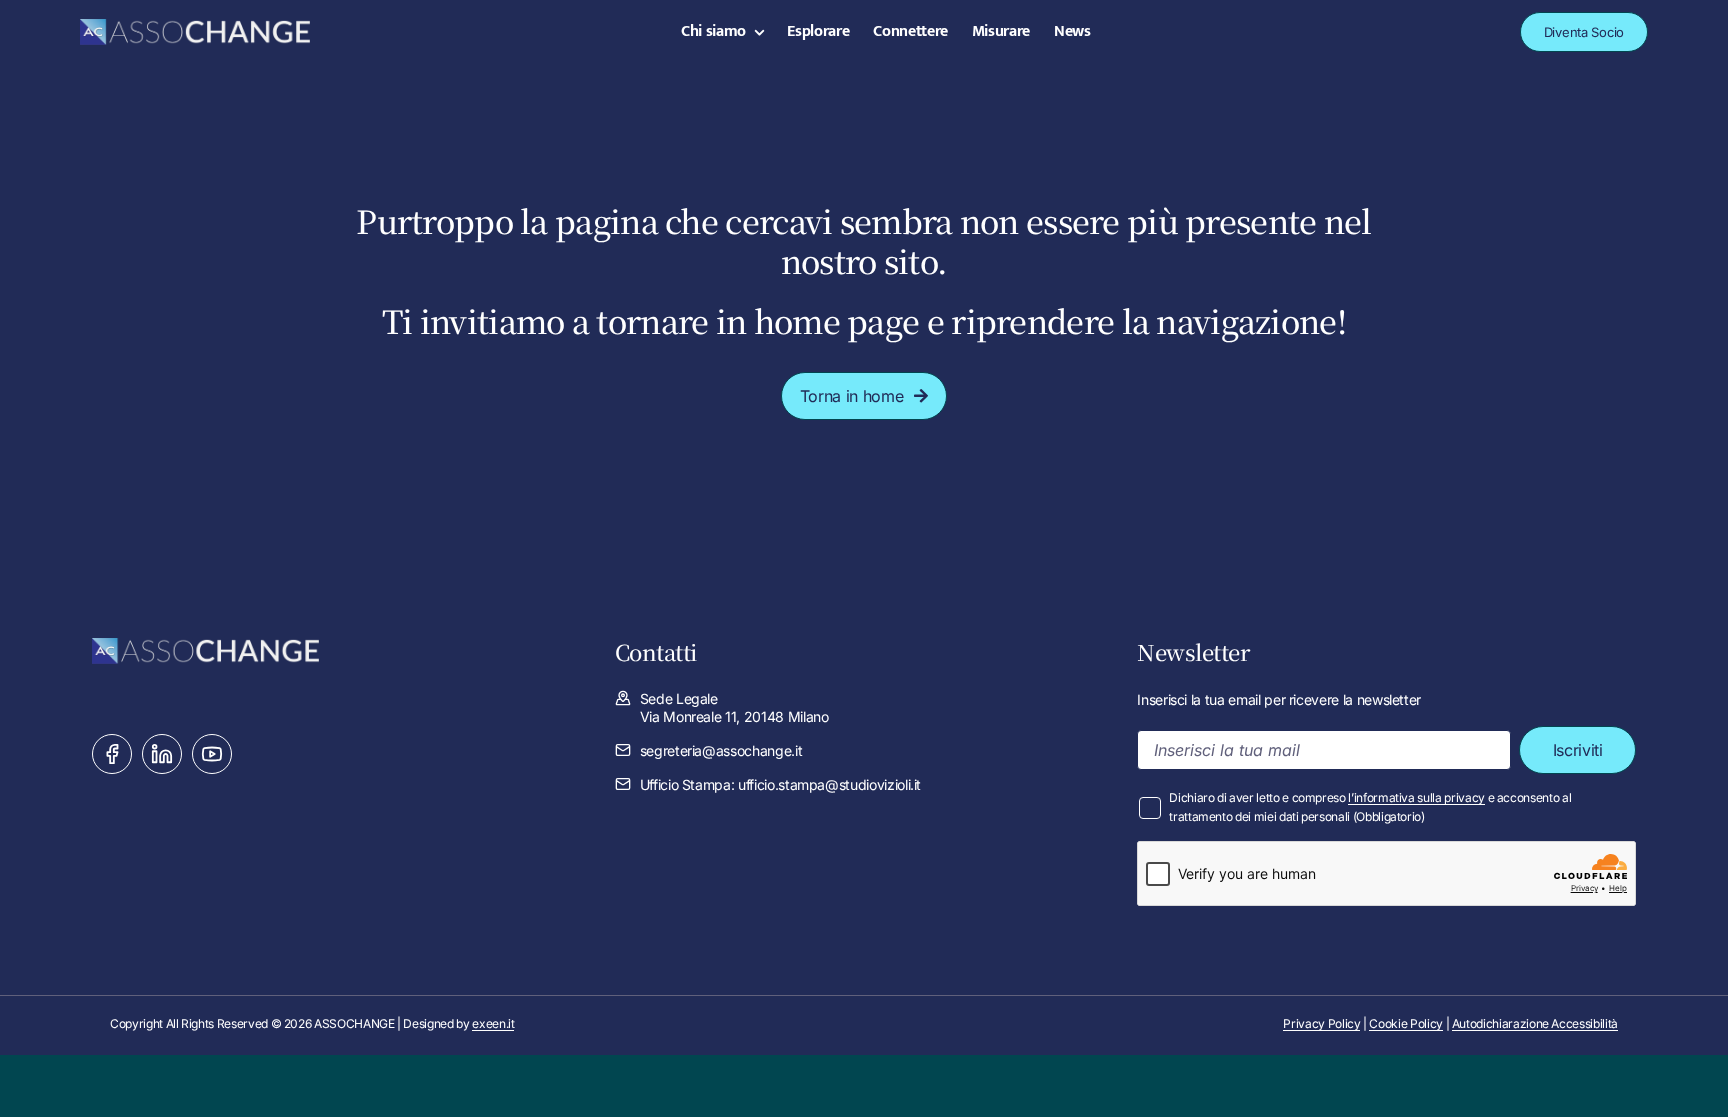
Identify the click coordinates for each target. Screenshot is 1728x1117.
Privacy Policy (1321, 1023)
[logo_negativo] (195, 27)
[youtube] (212, 754)
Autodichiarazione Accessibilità (1535, 1023)
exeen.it (493, 1023)
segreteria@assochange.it (721, 750)
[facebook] (112, 754)
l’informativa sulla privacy (1416, 797)
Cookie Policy (1405, 1023)
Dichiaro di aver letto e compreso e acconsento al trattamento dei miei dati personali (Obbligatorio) (1370, 807)
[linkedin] (162, 754)
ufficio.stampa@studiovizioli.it (829, 784)
